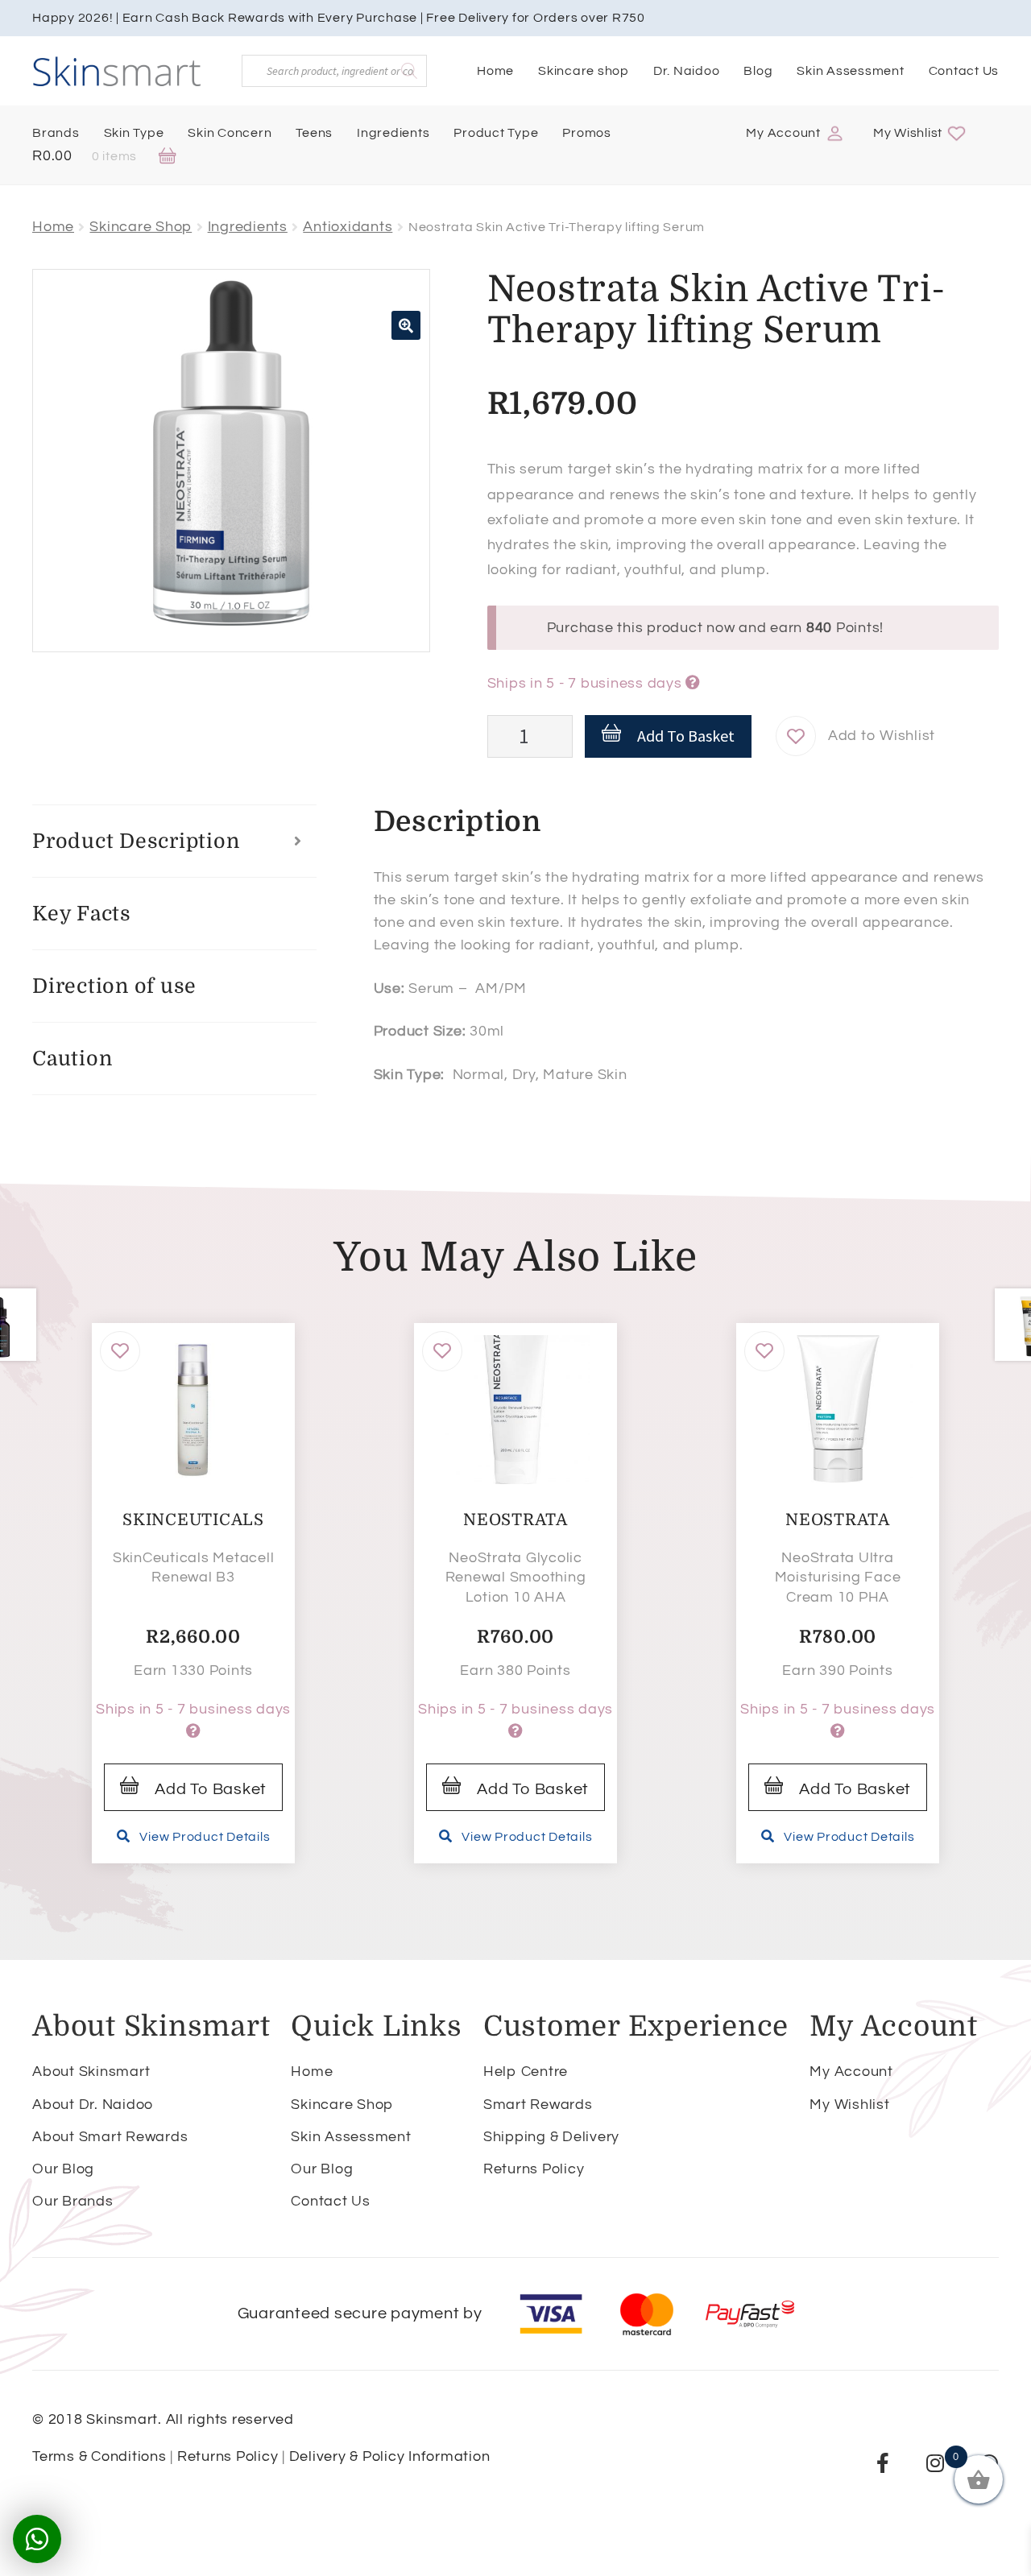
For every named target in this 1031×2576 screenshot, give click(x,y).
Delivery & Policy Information (390, 2456)
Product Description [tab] (136, 841)
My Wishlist (908, 133)
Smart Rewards (538, 2105)
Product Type (496, 133)
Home (495, 71)
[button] (406, 325)
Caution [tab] (72, 1059)
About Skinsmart (91, 2072)
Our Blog (63, 2169)
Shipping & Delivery (551, 2137)
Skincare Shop (141, 227)
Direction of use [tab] (114, 986)
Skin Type (134, 133)
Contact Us (964, 71)
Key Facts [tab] (82, 914)
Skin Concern (230, 133)
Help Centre (526, 2072)
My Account (783, 133)
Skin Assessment (850, 71)
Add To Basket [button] (211, 1789)
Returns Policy (534, 2169)
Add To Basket (686, 736)
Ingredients (393, 133)
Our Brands (73, 2201)
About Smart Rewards (110, 2137)
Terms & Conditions (99, 2456)
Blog (758, 71)
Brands (56, 133)
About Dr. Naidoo (93, 2105)
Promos (587, 133)
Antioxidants (348, 227)
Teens (314, 133)
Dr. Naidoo (687, 71)
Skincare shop (584, 71)
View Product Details (205, 1837)
